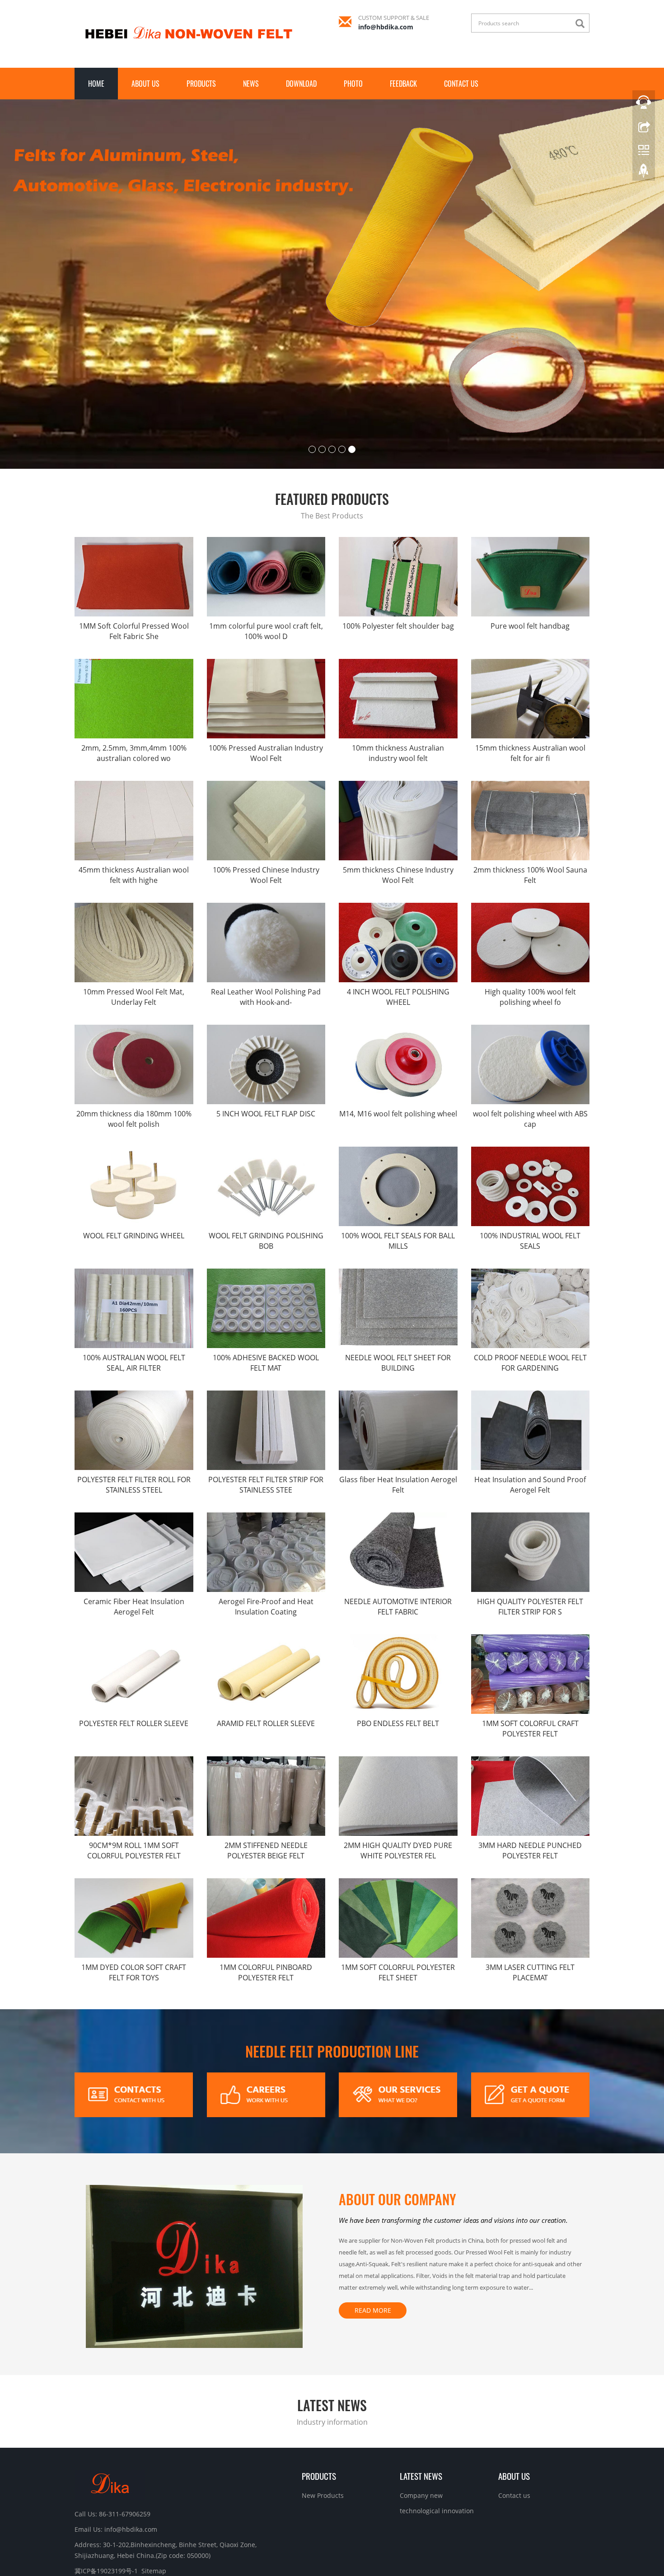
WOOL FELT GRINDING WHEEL (134, 1149)
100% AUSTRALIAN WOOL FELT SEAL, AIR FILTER (134, 1276)
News (251, 84)
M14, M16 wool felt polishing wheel (398, 1027)
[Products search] (582, 24)
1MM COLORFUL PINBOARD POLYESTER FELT (266, 1886)
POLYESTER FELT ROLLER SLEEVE (134, 1637)
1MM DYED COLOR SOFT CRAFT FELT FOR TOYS (134, 1886)
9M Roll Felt (387, 2548)
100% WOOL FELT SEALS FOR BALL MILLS (398, 1154)
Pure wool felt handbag (530, 539)
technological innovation (437, 2424)
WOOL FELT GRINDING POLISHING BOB (266, 1154)
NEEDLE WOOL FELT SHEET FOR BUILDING (398, 1276)
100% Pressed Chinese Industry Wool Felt (266, 788)
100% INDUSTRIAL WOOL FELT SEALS (530, 1154)
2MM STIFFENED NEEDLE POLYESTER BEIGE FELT (266, 1764)
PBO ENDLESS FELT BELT (398, 1637)
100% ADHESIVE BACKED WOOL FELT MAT (266, 1276)
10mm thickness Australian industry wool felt (398, 666)
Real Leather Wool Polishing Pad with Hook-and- (266, 910)
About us (145, 84)
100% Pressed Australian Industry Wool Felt (266, 666)
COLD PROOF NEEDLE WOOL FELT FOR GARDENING (530, 1276)
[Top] (644, 173)
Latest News (421, 2389)
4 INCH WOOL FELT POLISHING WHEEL (398, 910)
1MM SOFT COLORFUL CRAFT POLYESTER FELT (530, 1642)
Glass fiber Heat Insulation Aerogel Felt (398, 1398)
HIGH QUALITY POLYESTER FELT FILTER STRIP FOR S (530, 1520)
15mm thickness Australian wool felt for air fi (530, 666)
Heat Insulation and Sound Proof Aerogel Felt (530, 1398)
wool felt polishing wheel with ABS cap (530, 1032)
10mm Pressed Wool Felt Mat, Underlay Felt (134, 910)
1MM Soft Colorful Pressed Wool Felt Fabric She (134, 544)
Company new (421, 2409)
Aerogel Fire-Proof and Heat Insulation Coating (266, 1520)
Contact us (461, 84)
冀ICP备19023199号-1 (310, 2548)
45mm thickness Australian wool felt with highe (134, 788)
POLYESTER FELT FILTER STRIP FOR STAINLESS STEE (266, 1398)
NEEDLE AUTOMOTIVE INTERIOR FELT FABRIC (398, 1520)
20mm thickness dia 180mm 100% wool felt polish (134, 1032)
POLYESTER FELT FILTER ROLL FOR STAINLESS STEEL (134, 1398)
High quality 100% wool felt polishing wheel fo (530, 910)
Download (301, 84)
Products (201, 84)
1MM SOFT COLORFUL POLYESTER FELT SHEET (398, 1886)
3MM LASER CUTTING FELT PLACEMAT (530, 1886)
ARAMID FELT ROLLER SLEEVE (266, 1637)
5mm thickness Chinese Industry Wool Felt (398, 788)
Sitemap (154, 2484)
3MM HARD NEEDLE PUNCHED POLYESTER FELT (530, 1764)
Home (96, 84)
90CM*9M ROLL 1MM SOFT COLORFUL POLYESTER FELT (134, 1764)
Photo (353, 84)
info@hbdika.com (386, 27)
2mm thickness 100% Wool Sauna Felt (530, 788)
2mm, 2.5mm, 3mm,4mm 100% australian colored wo (134, 666)
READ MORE (373, 2224)
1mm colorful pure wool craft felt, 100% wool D (266, 544)
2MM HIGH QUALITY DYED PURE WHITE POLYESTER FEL (398, 1764)
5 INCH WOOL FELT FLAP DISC (266, 1027)
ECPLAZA (355, 2548)
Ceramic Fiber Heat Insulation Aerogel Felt (134, 1520)
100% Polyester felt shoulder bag (398, 539)
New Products (323, 2409)
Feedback (403, 84)
